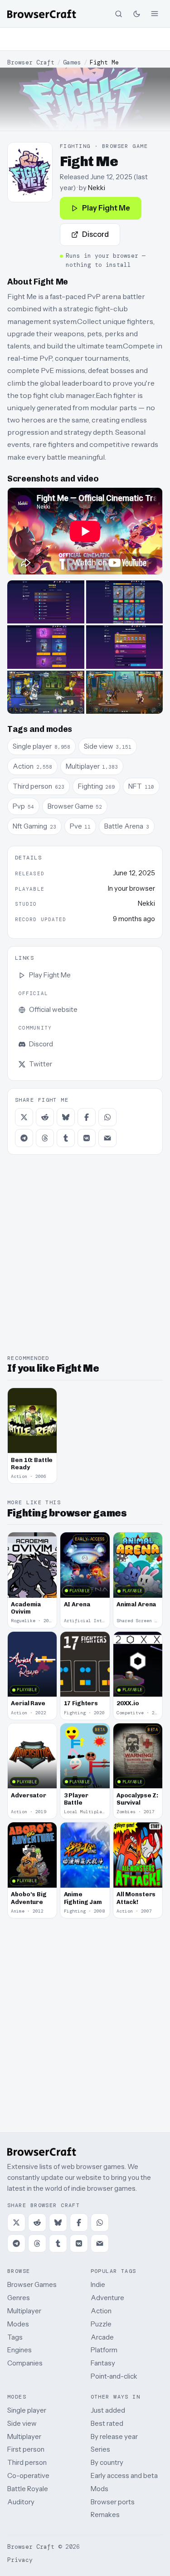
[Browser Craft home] (42, 14)
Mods (100, 2489)
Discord (95, 234)
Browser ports (113, 2502)
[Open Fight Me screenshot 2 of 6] (125, 602)
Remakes (105, 2515)
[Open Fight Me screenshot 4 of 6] (125, 647)
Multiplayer (24, 2311)
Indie (98, 2284)
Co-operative (28, 2475)
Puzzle (101, 2324)
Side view (22, 2423)
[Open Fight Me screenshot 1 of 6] (46, 602)
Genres (19, 2298)
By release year (114, 2436)
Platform (104, 2350)
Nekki (97, 188)
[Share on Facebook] (87, 1117)
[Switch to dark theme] (136, 14)
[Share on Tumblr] (66, 1138)
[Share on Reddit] (45, 1117)
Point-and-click (114, 2376)
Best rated (107, 2423)
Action (101, 2311)
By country (107, 2462)
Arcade (102, 2337)
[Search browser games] (118, 14)
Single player (27, 2410)
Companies (25, 2363)
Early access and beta (124, 2475)
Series (100, 2449)
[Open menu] (155, 14)
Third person (27, 2462)
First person (26, 2449)
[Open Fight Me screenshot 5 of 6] (46, 692)
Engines (19, 2350)
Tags (15, 2337)
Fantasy (103, 2363)
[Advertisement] (85, 39)
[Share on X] (24, 1117)
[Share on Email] (107, 1138)
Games (72, 62)
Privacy (20, 2560)
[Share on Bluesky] (66, 1117)
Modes (18, 2324)
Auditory (21, 2502)
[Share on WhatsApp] (107, 1117)
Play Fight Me (106, 208)
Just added (108, 2410)
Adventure (107, 2298)
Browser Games (32, 2284)
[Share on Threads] (45, 1138)
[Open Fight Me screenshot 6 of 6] (125, 692)
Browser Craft (31, 62)
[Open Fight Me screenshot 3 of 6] (46, 647)
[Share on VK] (87, 1138)
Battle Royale (28, 2489)
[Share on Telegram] (24, 1138)
